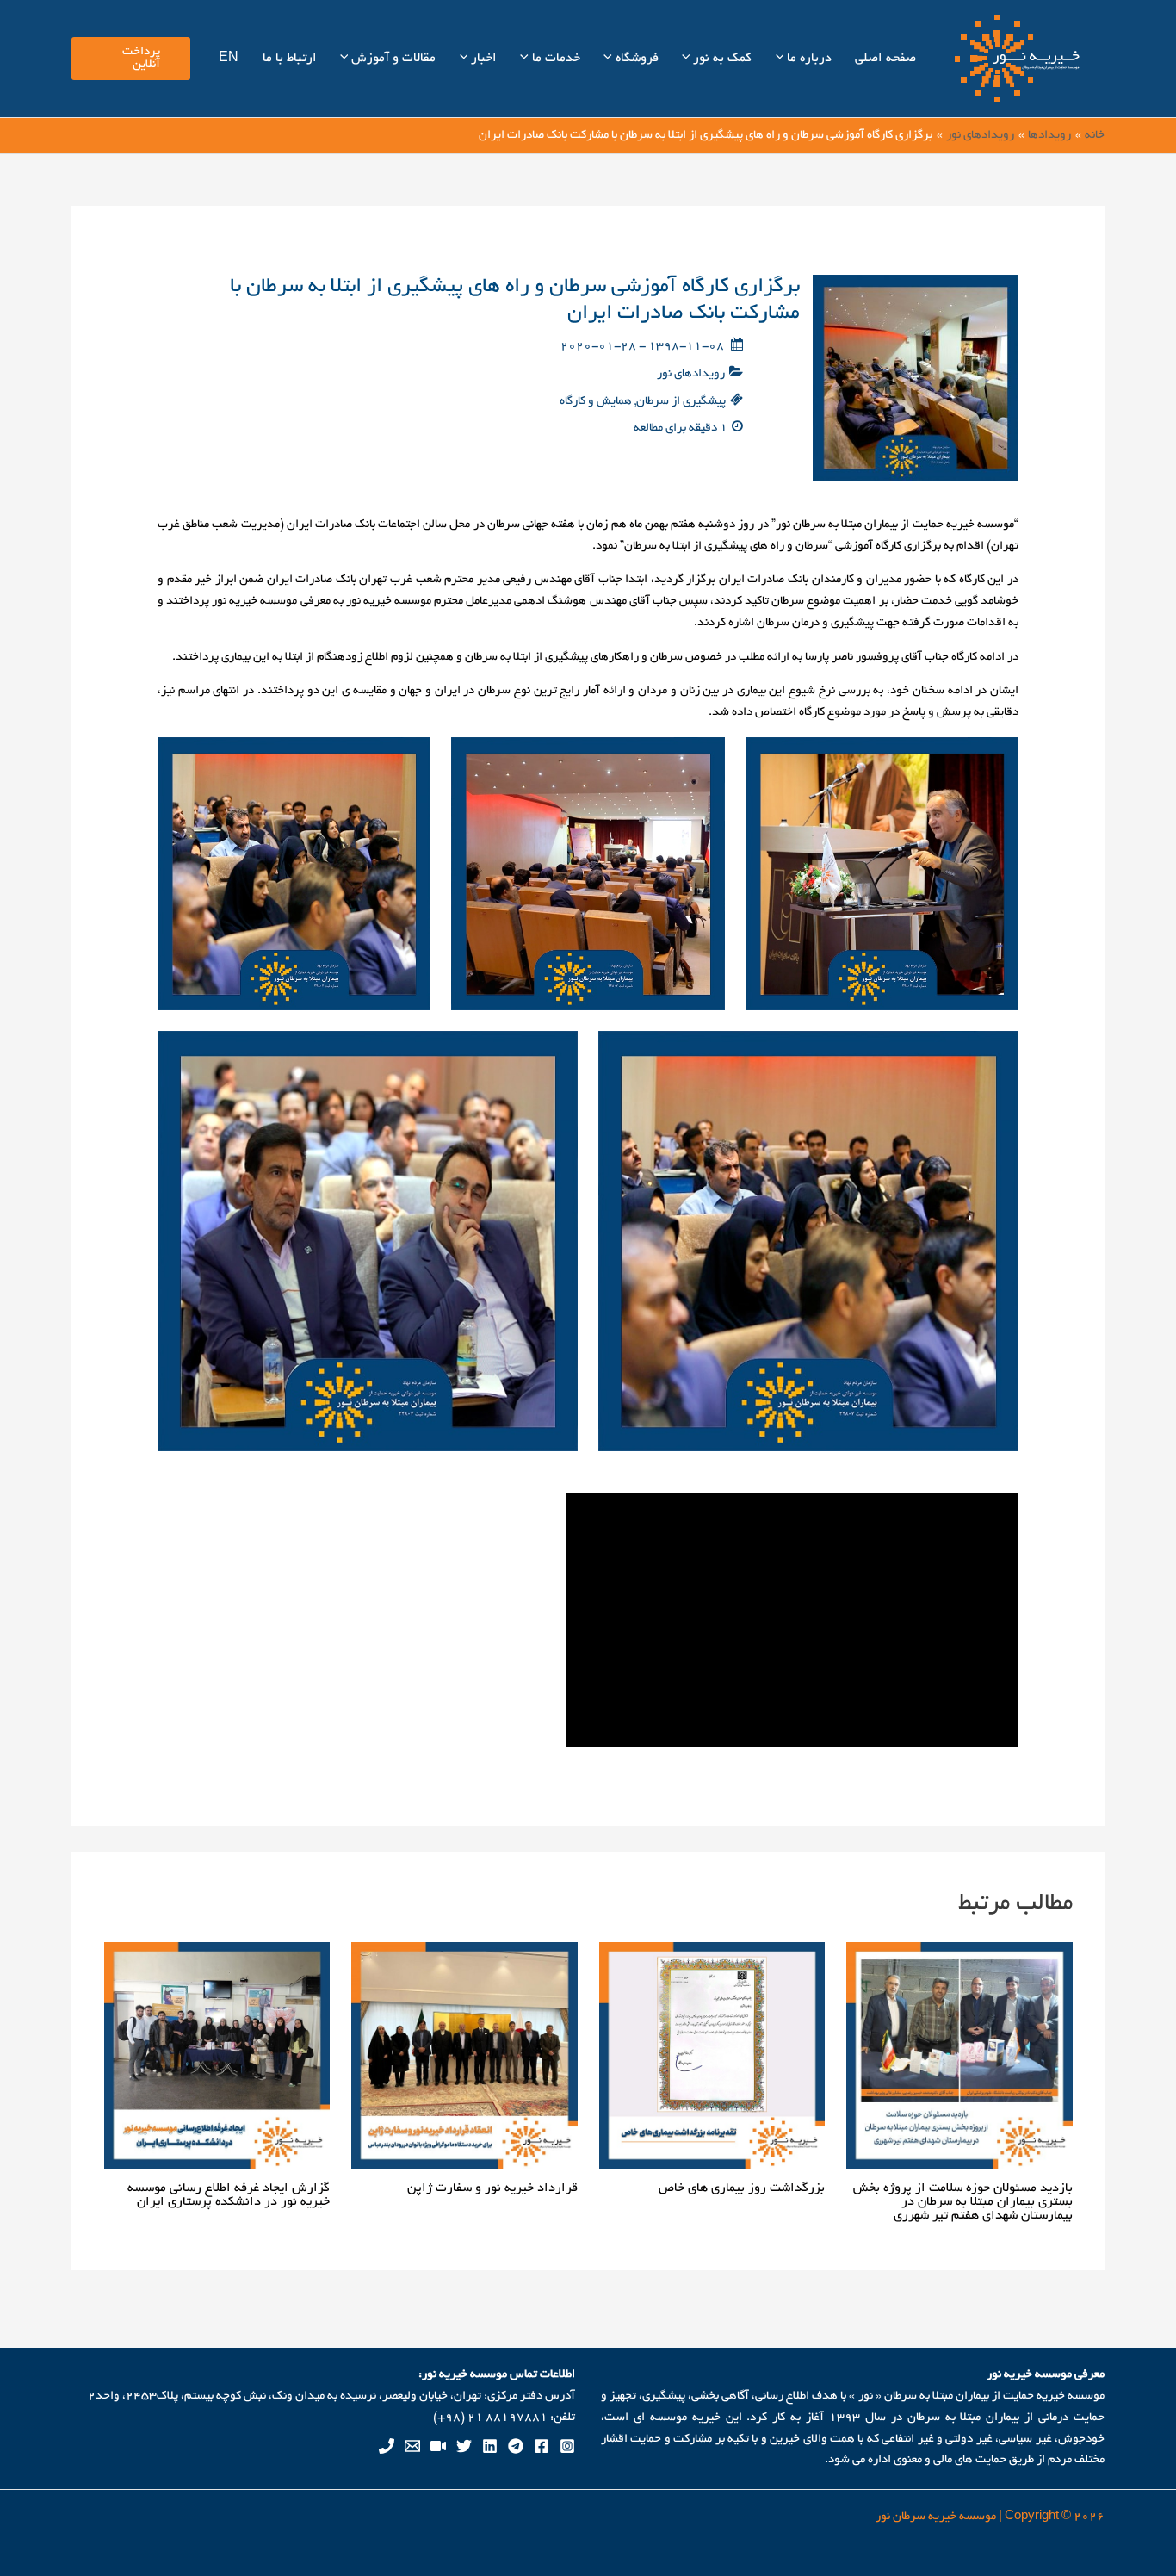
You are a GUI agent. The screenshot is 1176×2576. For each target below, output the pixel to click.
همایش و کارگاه (596, 402)
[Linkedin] (490, 2446)
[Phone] (387, 2446)
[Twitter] (464, 2446)
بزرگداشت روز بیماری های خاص (742, 2188)
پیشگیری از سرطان (681, 402)
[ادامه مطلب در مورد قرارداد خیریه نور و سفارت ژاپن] (464, 2057)
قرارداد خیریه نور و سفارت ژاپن (492, 2188)
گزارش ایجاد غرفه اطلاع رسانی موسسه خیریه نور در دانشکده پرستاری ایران (229, 2195)
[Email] (412, 2446)
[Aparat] (438, 2446)
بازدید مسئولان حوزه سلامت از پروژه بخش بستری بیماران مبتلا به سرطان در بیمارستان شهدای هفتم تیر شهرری (963, 2202)
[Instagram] (567, 2446)
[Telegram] (516, 2446)
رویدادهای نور (691, 374)
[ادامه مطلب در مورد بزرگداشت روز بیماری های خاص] (712, 2057)
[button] (782, 59)
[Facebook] (542, 2446)
